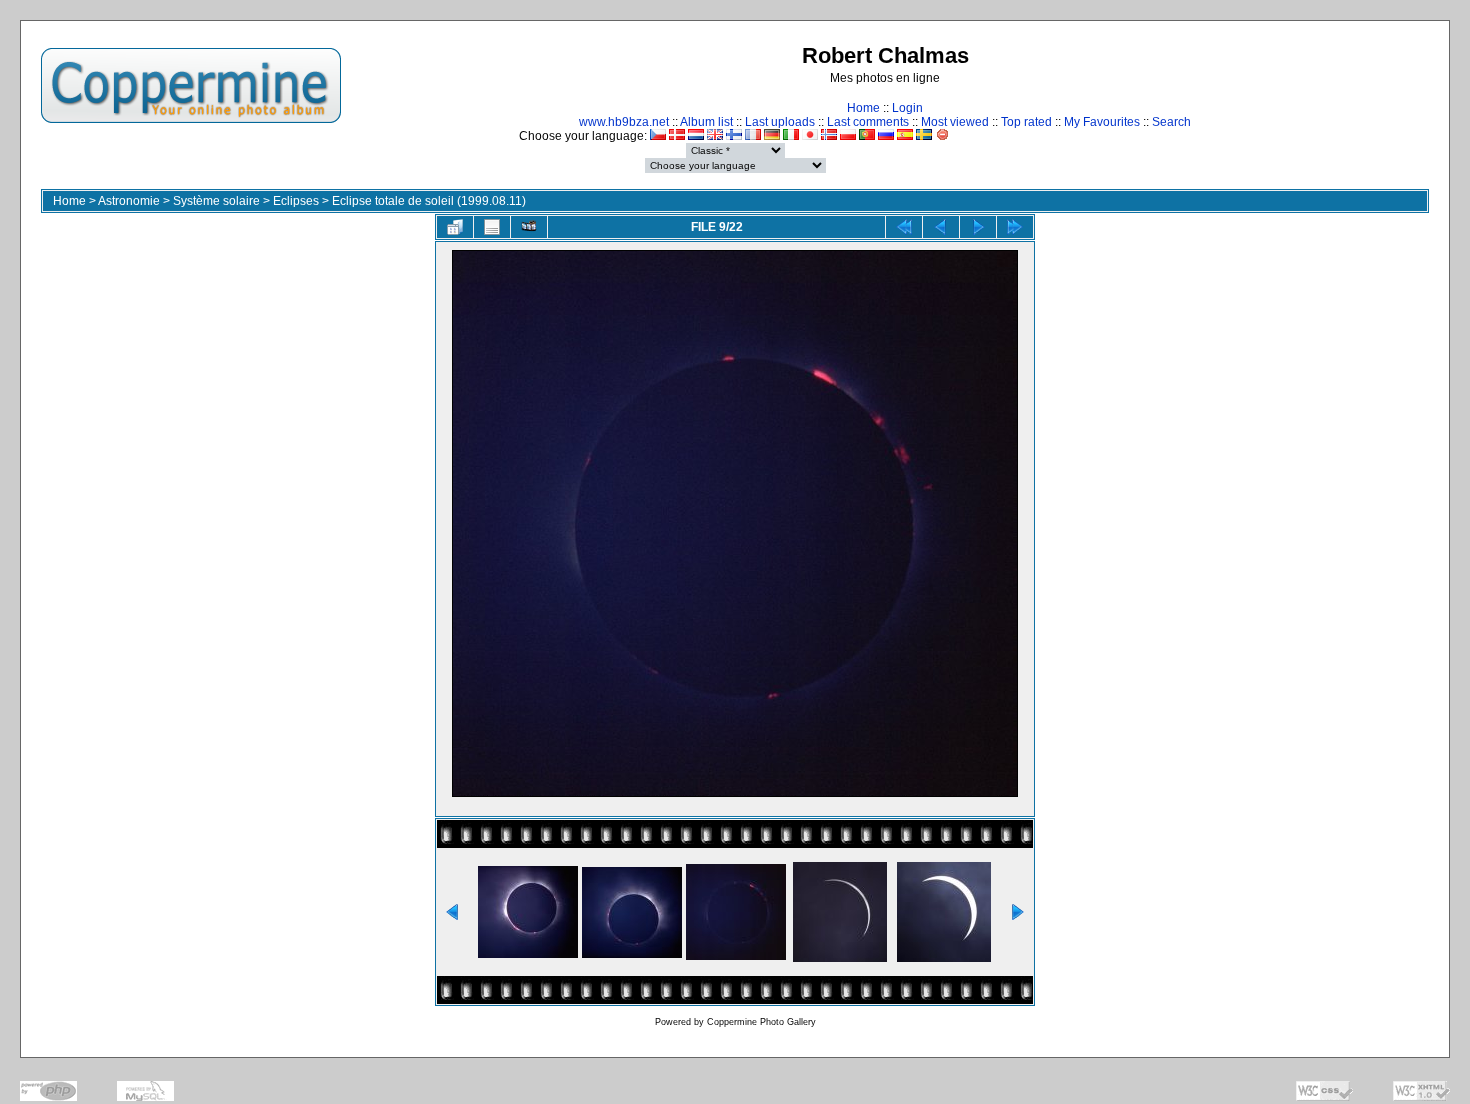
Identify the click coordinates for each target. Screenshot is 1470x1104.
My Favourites (1102, 122)
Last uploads (780, 122)
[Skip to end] (1015, 227)
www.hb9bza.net (624, 122)
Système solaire (216, 201)
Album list (706, 122)
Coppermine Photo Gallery (761, 1022)
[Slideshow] (529, 227)
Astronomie (129, 201)
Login (907, 108)
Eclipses (296, 201)
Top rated (1026, 122)
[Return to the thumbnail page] (455, 227)
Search (1171, 122)
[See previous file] (941, 227)
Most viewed (955, 122)
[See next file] (978, 227)
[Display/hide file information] (492, 227)
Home (863, 108)
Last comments (868, 122)
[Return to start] (904, 227)
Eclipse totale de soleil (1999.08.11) (429, 201)
